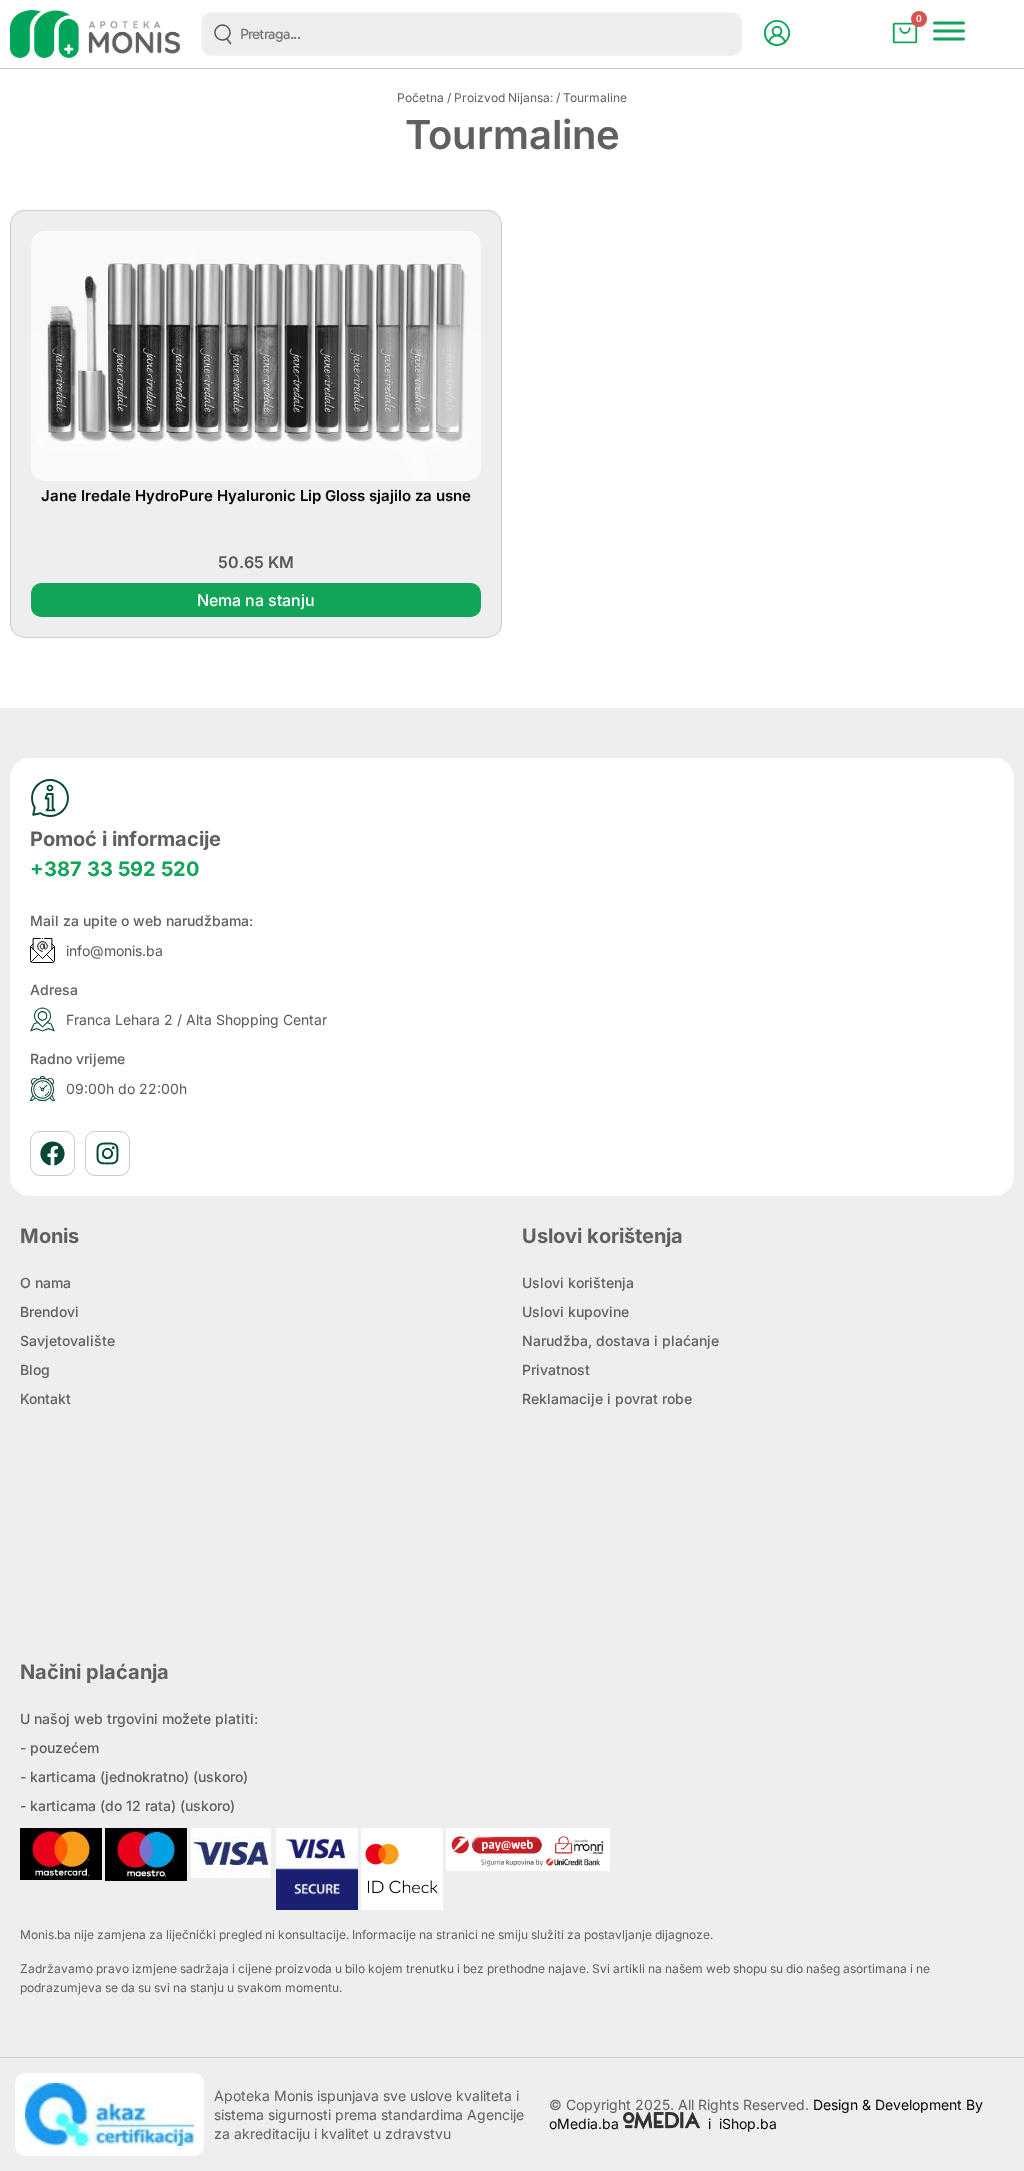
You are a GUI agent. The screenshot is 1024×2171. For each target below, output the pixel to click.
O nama (45, 1282)
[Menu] (949, 31)
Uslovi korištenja (578, 1282)
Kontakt (45, 1398)
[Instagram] (107, 1153)
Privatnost (556, 1369)
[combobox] (471, 34)
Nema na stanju (256, 600)
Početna (420, 97)
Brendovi (49, 1311)
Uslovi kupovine (575, 1311)
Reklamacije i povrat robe (607, 1398)
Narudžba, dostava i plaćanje (620, 1340)
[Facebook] (52, 1153)
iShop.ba (748, 2123)
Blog (35, 1369)
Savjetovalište (67, 1340)
